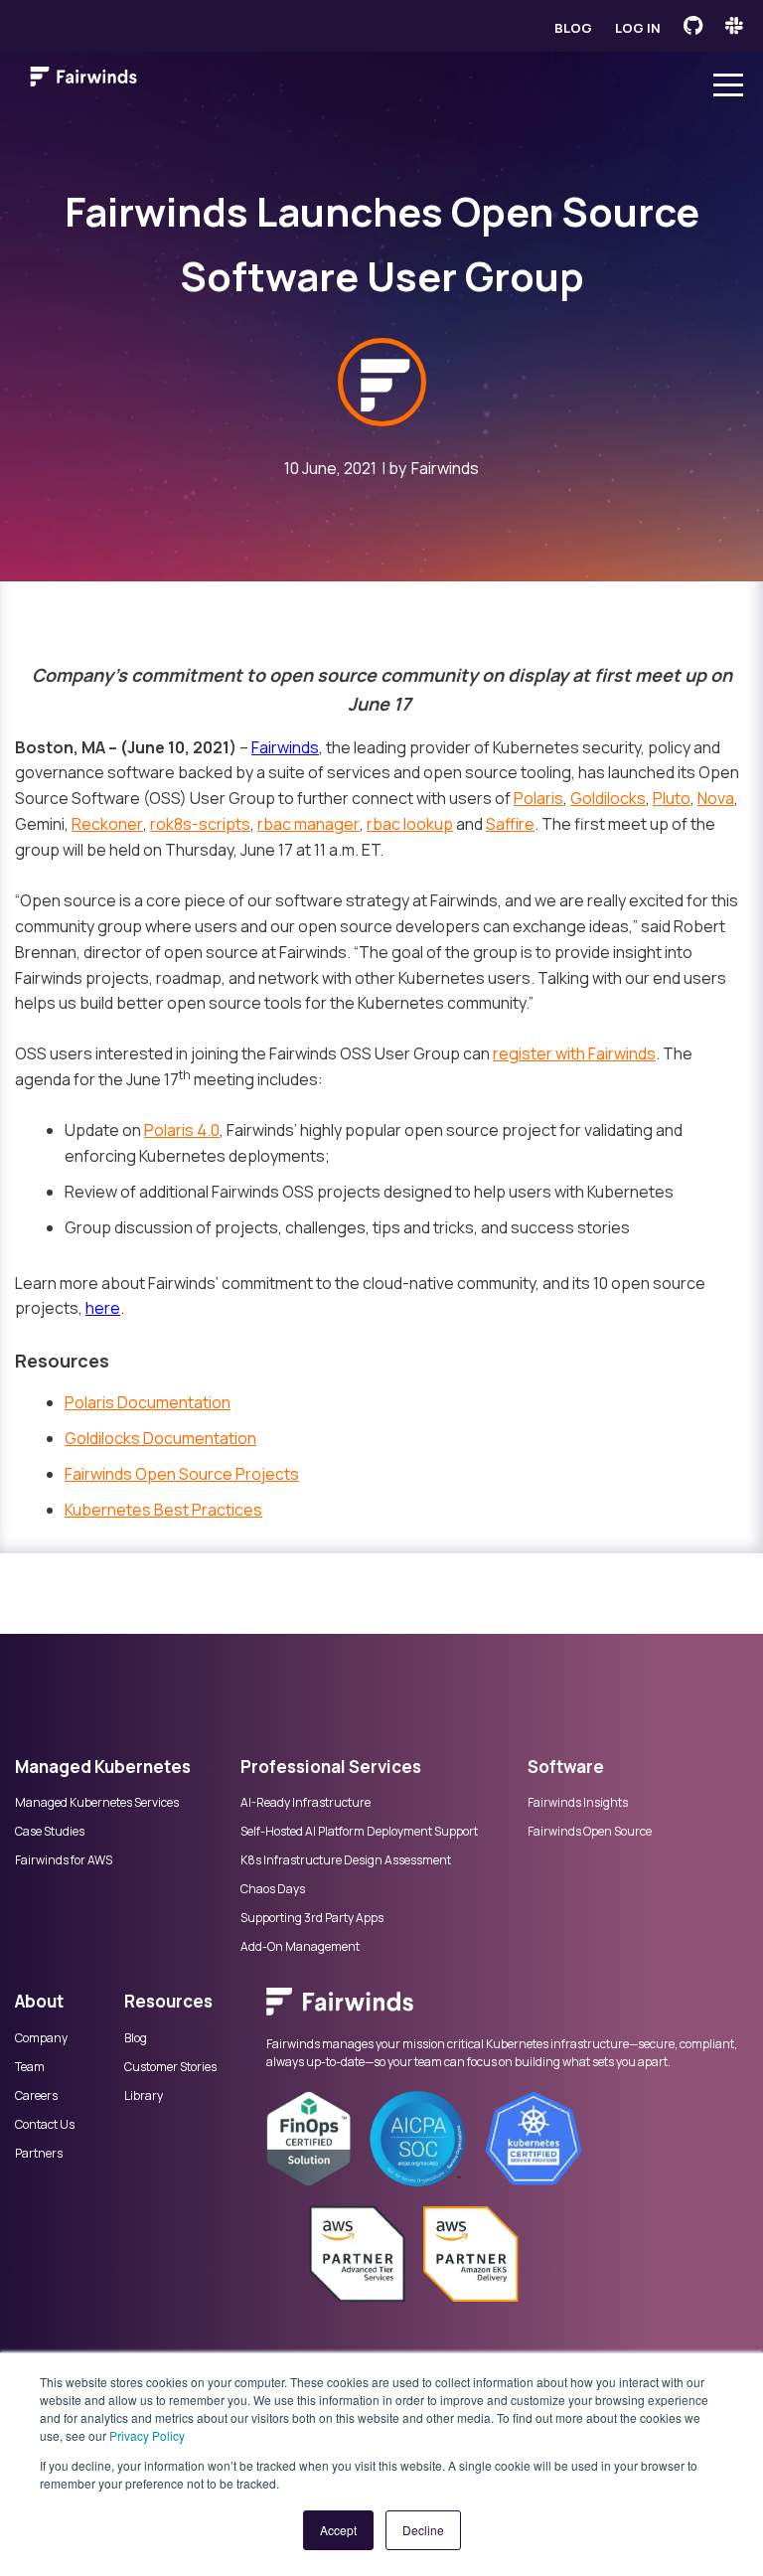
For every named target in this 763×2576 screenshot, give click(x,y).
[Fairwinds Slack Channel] (734, 26)
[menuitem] (507, 2012)
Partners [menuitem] (39, 2154)
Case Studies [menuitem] (50, 1832)
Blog (573, 28)
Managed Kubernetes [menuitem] (103, 1767)
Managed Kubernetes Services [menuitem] (97, 1803)
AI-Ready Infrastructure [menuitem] (305, 1803)
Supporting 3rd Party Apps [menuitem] (312, 1918)
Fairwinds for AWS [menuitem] (64, 1860)
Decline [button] (423, 2530)
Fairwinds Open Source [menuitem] (590, 1832)
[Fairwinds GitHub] (693, 26)
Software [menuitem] (566, 1767)
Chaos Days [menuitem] (273, 1889)
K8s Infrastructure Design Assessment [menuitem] (346, 1860)
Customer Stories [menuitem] (170, 2067)
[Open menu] (728, 80)
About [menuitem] (39, 2001)
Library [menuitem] (144, 2096)
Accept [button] (338, 2530)
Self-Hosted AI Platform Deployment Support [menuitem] (359, 1832)
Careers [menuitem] (36, 2096)
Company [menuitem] (41, 2038)
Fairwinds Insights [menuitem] (578, 1803)
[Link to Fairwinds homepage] (83, 80)
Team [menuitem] (30, 2067)
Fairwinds (445, 468)
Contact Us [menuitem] (45, 2125)
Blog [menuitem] (136, 2038)
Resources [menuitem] (168, 2001)
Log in (638, 28)
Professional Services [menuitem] (331, 1767)
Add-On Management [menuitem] (300, 1947)
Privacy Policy (147, 2435)
